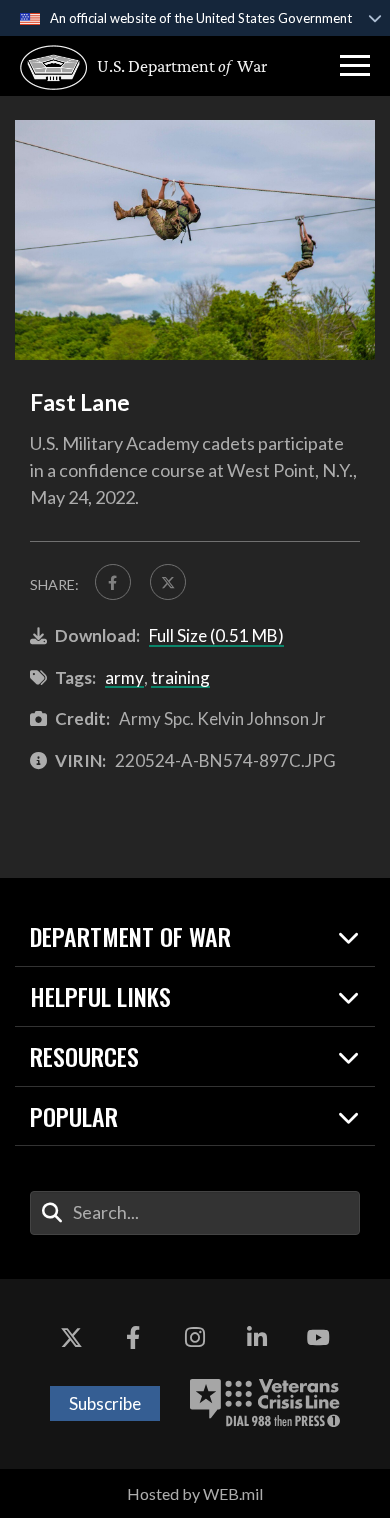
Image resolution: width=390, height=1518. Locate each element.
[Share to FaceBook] (113, 582)
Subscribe (105, 1403)
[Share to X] (168, 582)
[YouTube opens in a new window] (318, 1339)
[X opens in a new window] (72, 1339)
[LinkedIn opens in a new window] (257, 1339)
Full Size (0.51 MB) (216, 635)
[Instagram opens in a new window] (195, 1339)
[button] (355, 66)
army (124, 677)
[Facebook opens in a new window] (133, 1339)
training (180, 677)
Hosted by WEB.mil (195, 1493)
